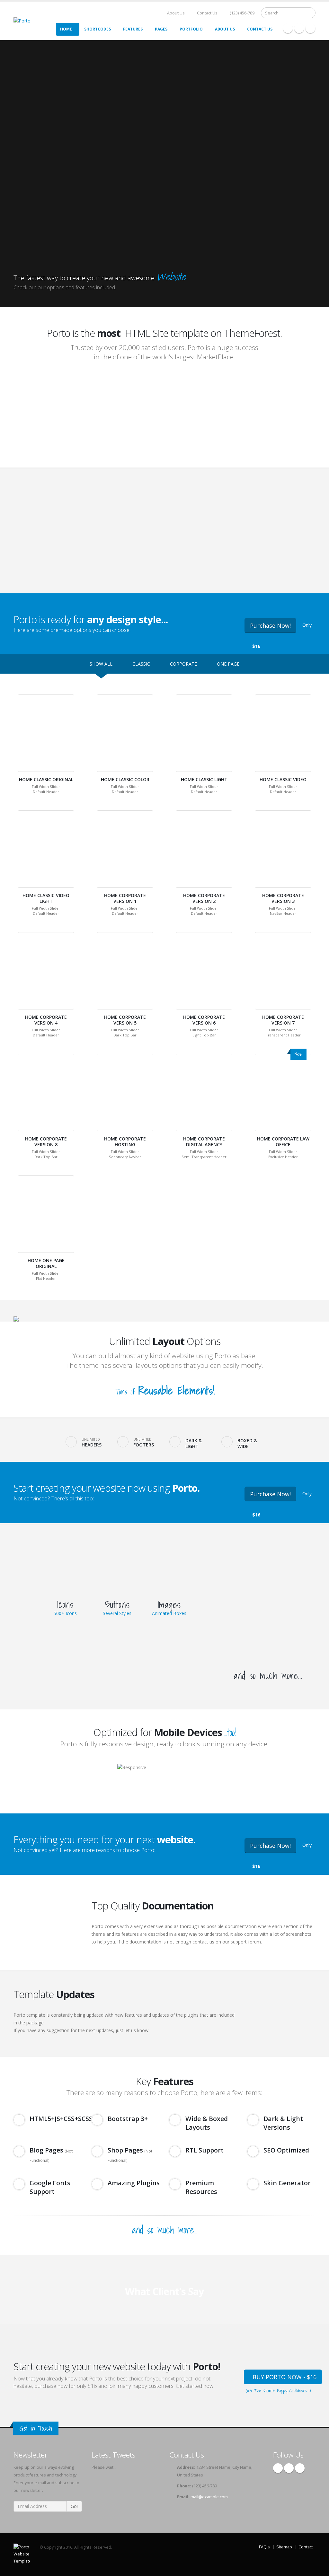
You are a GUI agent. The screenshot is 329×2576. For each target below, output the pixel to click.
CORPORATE (183, 664)
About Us (175, 13)
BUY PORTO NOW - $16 (284, 2377)
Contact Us (207, 13)
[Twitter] (299, 28)
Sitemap (284, 2547)
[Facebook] (288, 28)
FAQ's (264, 2547)
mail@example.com (209, 2497)
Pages (161, 29)
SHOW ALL (101, 664)
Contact (306, 2547)
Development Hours (281, 408)
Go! (74, 2506)
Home (66, 29)
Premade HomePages (125, 408)
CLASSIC (141, 664)
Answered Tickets (204, 408)
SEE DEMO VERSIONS (248, 283)
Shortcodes (98, 29)
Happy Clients (48, 408)
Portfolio (191, 29)
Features (133, 29)
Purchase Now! (270, 625)
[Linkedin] (310, 28)
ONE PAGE (228, 664)
